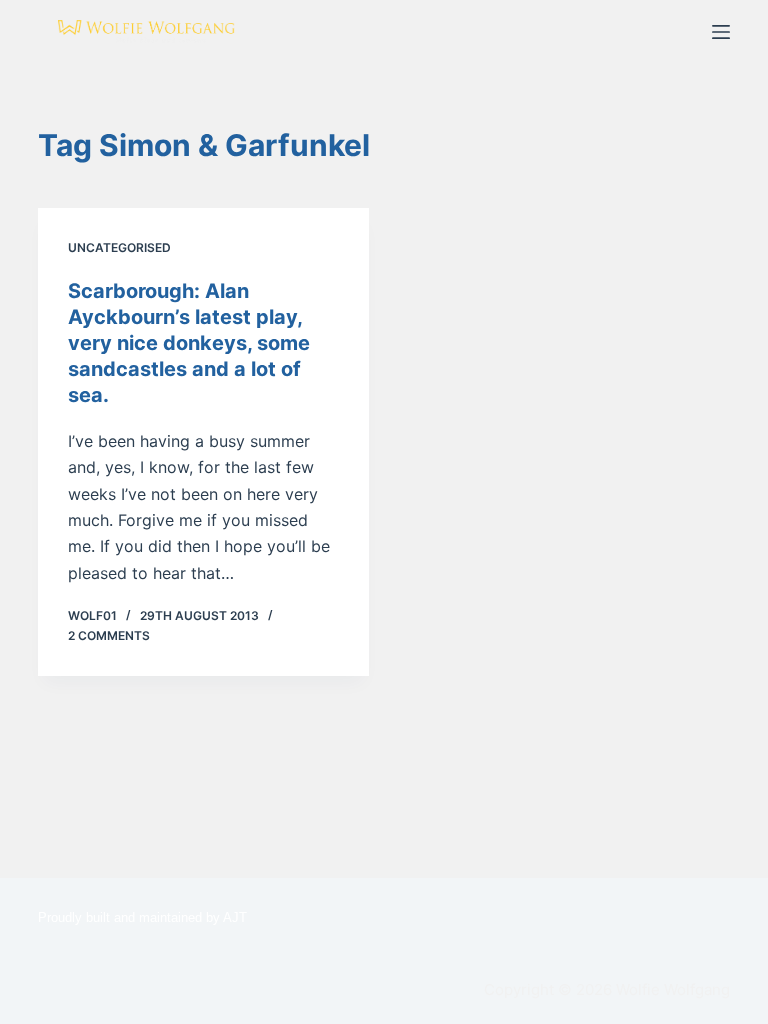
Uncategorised (119, 247)
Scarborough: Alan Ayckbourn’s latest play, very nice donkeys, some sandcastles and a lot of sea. (189, 343)
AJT (235, 917)
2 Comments (109, 635)
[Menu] (721, 32)
